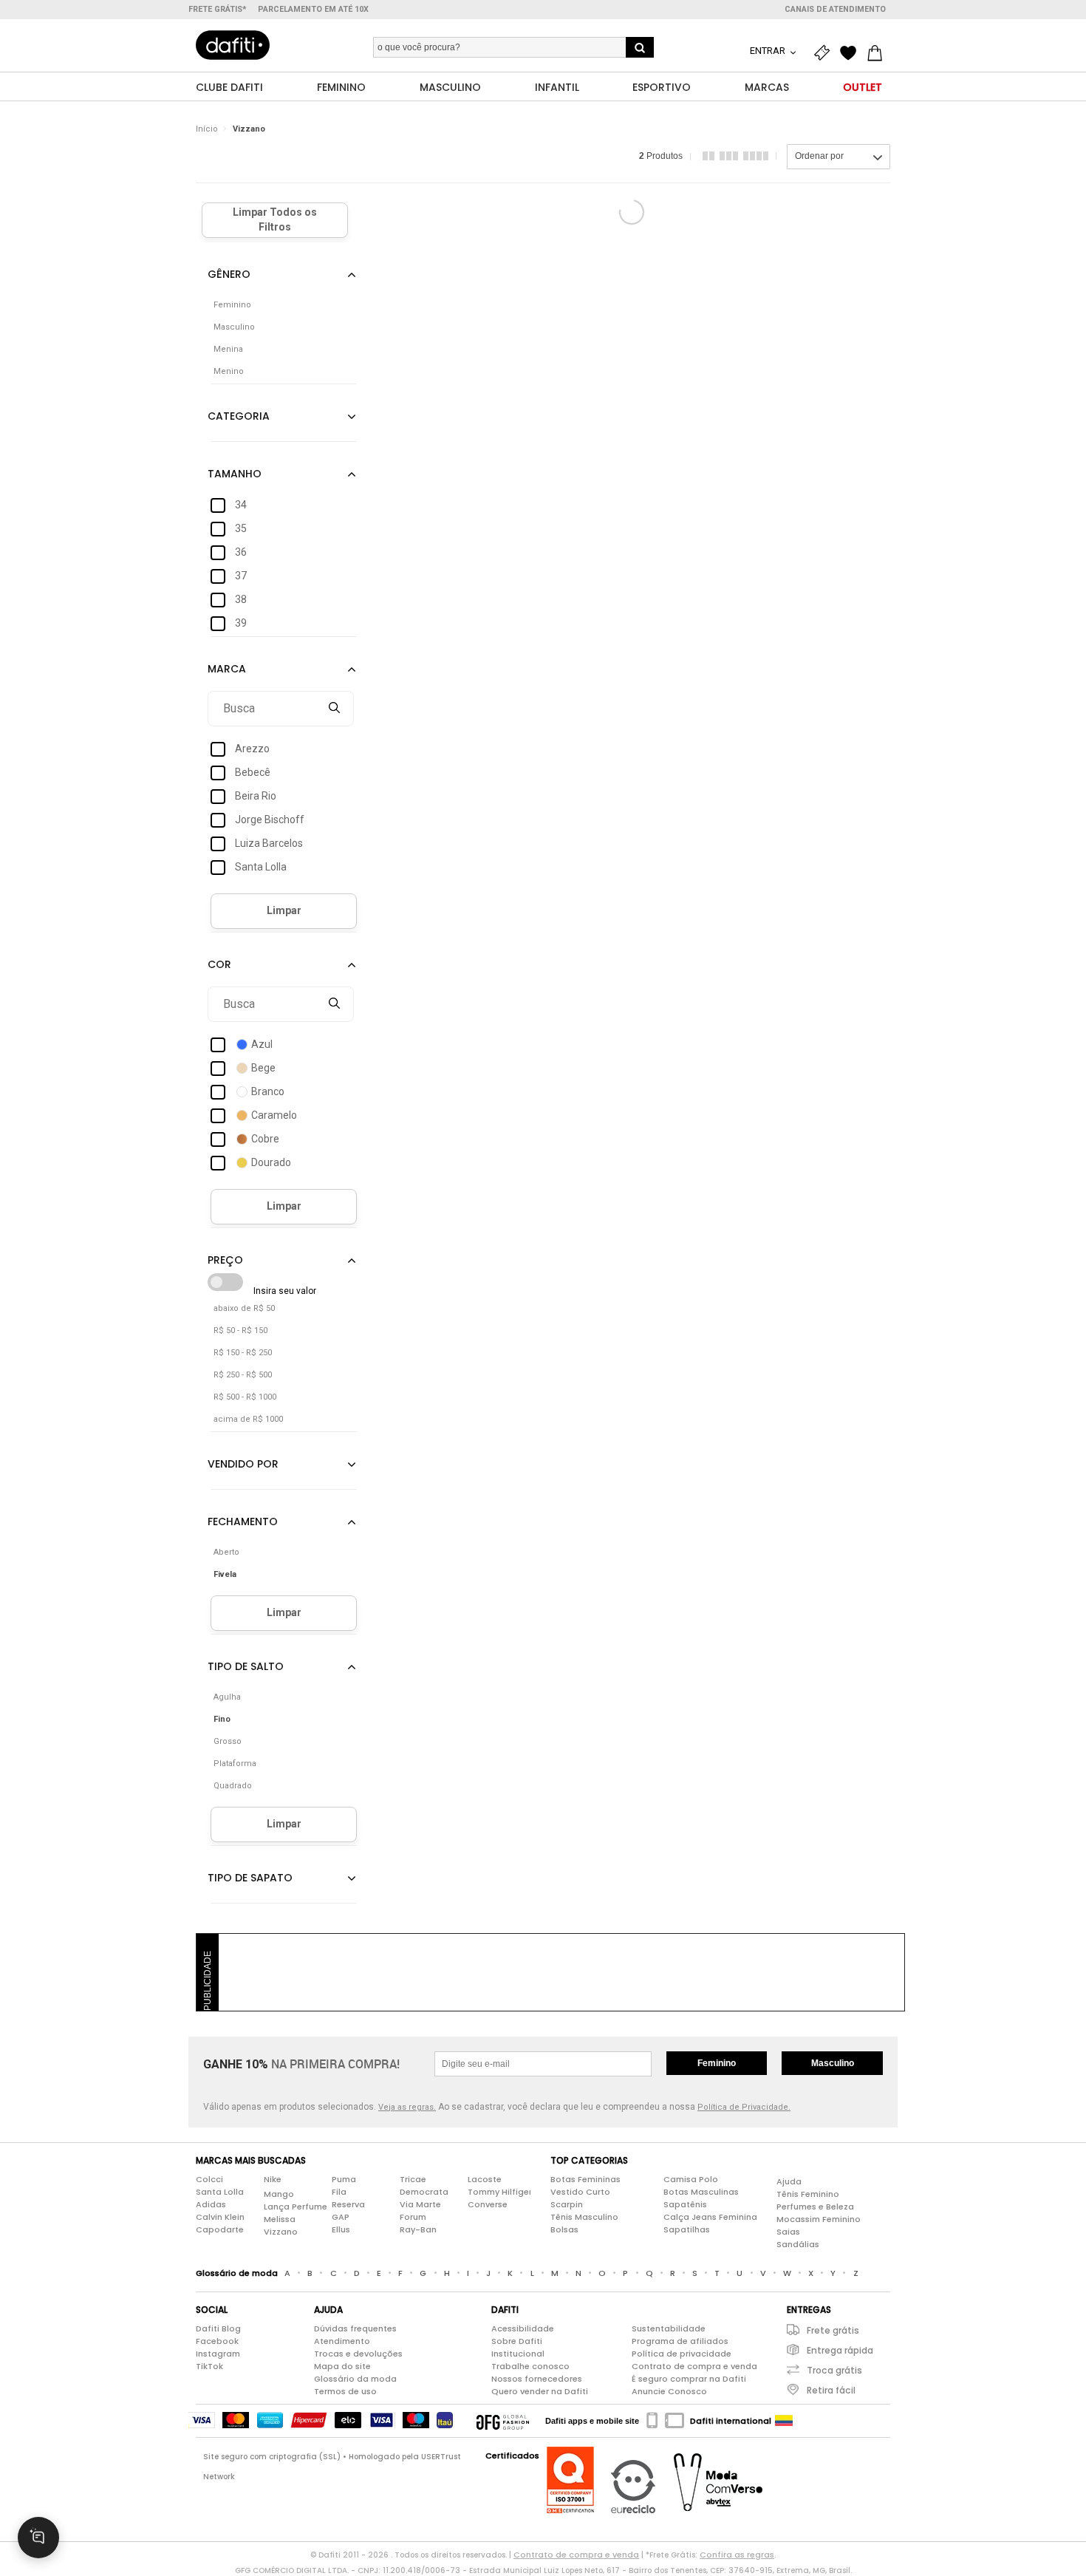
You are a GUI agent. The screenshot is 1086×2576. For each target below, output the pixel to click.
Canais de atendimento (835, 9)
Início (207, 129)
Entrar (769, 51)
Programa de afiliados (680, 2341)
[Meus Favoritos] (852, 53)
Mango (279, 2194)
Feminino (717, 2063)
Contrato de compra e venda (694, 2366)
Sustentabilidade (669, 2328)
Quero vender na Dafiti (540, 2391)
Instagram (218, 2354)
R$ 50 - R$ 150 (240, 1330)
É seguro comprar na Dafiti (689, 2379)
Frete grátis (833, 2330)
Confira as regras (737, 2555)
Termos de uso (345, 2391)
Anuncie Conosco (669, 2391)
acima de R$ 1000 (248, 1419)
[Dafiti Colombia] (784, 2421)
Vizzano (249, 129)
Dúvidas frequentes (355, 2328)
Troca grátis (834, 2370)
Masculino (833, 2063)
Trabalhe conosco (530, 2366)
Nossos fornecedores (537, 2379)
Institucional (518, 2354)
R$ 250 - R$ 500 (243, 1375)
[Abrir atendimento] (38, 2538)
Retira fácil (831, 2390)
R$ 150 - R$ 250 (243, 1353)
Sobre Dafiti (517, 2341)
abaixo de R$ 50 (244, 1308)
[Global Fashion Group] (503, 2421)
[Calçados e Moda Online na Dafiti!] (233, 45)
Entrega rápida (840, 2350)
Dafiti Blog (218, 2328)
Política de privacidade (682, 2354)
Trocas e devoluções (358, 2354)
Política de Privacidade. (744, 2107)
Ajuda (789, 2181)
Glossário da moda (355, 2379)
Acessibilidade (523, 2328)
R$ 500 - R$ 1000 (245, 1397)
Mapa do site (342, 2366)
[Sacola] (878, 53)
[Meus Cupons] (825, 53)
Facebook (217, 2341)
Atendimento (342, 2341)
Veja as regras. (407, 2107)
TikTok (209, 2366)
